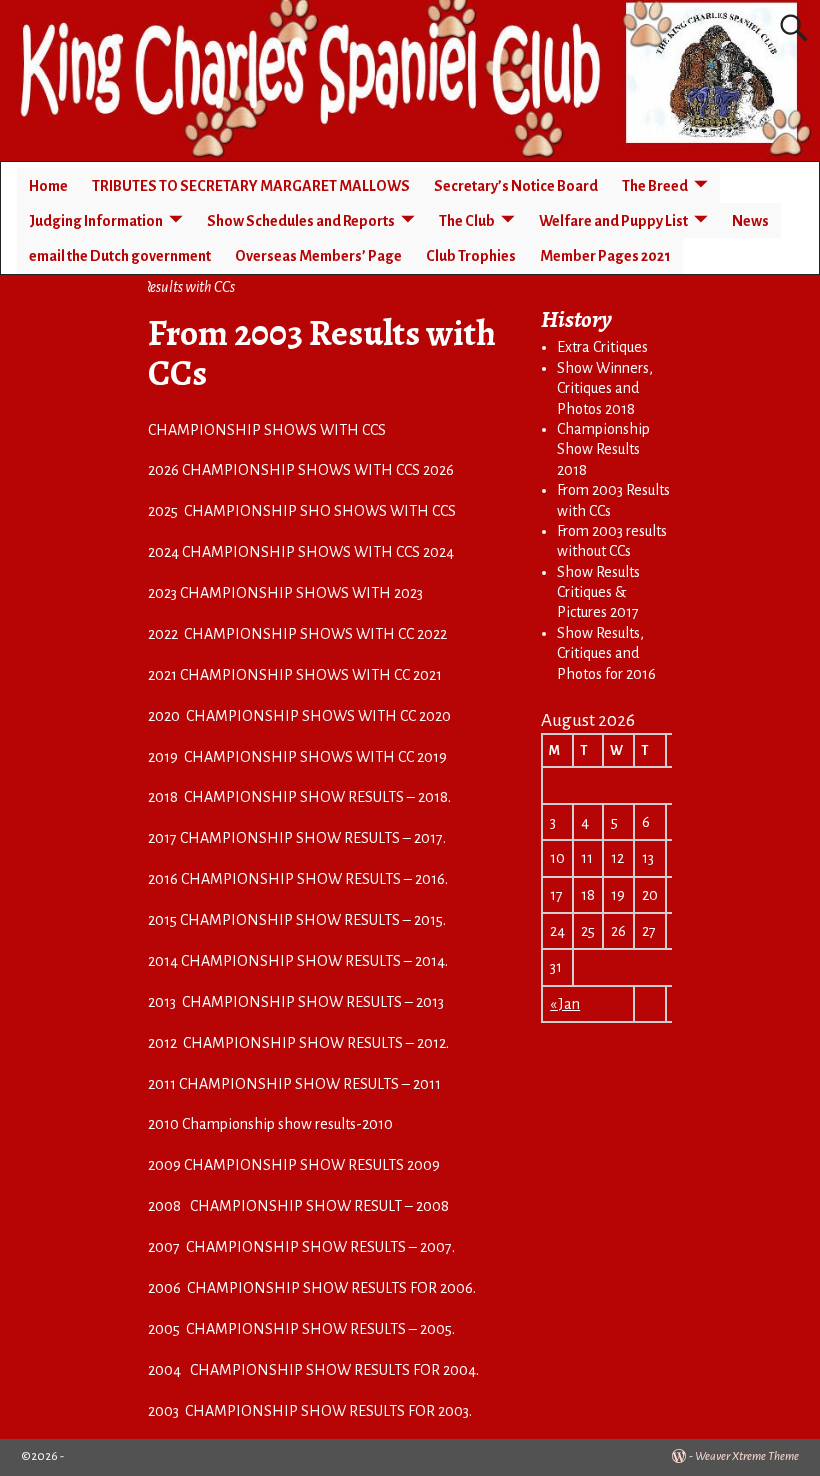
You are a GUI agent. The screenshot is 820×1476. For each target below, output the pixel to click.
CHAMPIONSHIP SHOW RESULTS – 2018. (317, 797)
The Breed (655, 186)
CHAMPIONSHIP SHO (257, 511)
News (750, 221)
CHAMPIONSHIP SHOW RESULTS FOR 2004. (334, 1370)
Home (48, 186)
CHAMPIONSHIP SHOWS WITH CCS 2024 (318, 552)
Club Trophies (471, 256)
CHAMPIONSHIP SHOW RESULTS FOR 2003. (328, 1411)
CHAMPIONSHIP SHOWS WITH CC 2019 (315, 757)
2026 (165, 470)
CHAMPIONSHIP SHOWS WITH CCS (267, 430)
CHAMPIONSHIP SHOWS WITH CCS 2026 (318, 470)
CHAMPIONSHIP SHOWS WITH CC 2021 (311, 675)
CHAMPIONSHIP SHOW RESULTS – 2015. (313, 920)
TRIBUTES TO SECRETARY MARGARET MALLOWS (251, 186)
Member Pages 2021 (605, 256)
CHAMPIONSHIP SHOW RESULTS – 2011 (310, 1084)
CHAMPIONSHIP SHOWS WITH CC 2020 (318, 716)
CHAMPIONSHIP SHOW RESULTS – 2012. (316, 1043)
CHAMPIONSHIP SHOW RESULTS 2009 (312, 1165)
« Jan (565, 1004)
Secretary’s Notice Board (516, 186)
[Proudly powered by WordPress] (679, 1456)
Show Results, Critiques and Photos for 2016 (606, 653)
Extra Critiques (602, 347)
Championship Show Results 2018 (603, 449)
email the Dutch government (120, 256)
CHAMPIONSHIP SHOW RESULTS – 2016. (314, 879)
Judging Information (96, 221)
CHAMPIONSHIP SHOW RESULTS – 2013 (313, 1002)
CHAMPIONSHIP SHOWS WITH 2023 (301, 593)
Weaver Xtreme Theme (747, 1456)
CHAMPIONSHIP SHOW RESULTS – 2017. (313, 838)
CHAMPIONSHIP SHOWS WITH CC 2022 (315, 634)
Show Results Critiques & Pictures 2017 (598, 592)
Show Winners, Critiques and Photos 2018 (605, 388)
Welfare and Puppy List (613, 221)
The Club (467, 221)
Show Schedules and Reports (301, 221)
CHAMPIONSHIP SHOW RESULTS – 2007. (320, 1247)
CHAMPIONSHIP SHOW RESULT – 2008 (319, 1206)
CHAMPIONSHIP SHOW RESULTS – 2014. (314, 961)
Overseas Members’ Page (318, 256)
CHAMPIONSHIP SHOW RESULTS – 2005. (320, 1329)
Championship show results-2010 (287, 1124)
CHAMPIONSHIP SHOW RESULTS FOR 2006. (331, 1288)
